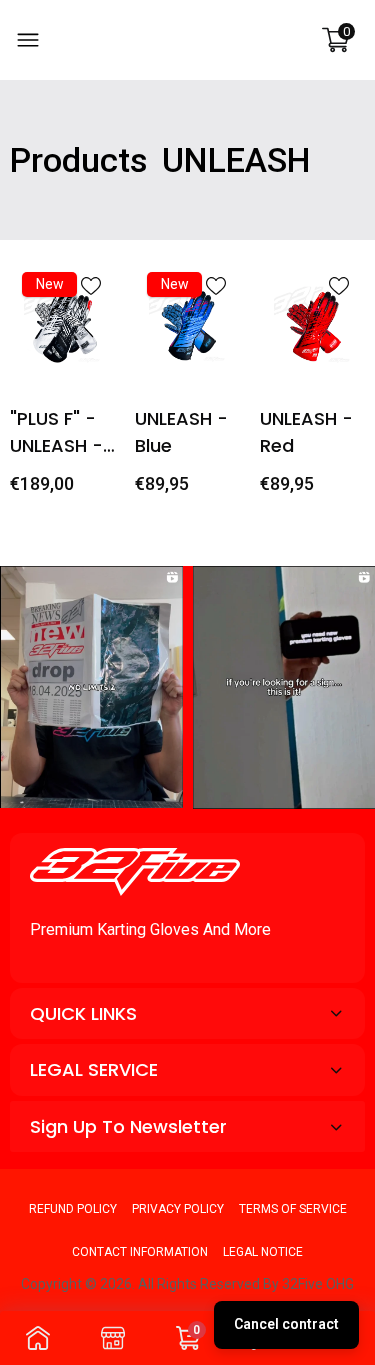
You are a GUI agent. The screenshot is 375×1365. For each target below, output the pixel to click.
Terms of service (293, 1209)
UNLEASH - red (306, 432)
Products (79, 160)
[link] (91, 286)
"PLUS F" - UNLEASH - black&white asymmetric (67, 432)
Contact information (140, 1252)
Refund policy (73, 1209)
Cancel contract (286, 1324)
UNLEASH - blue (181, 432)
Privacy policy (178, 1209)
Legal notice (263, 1252)
